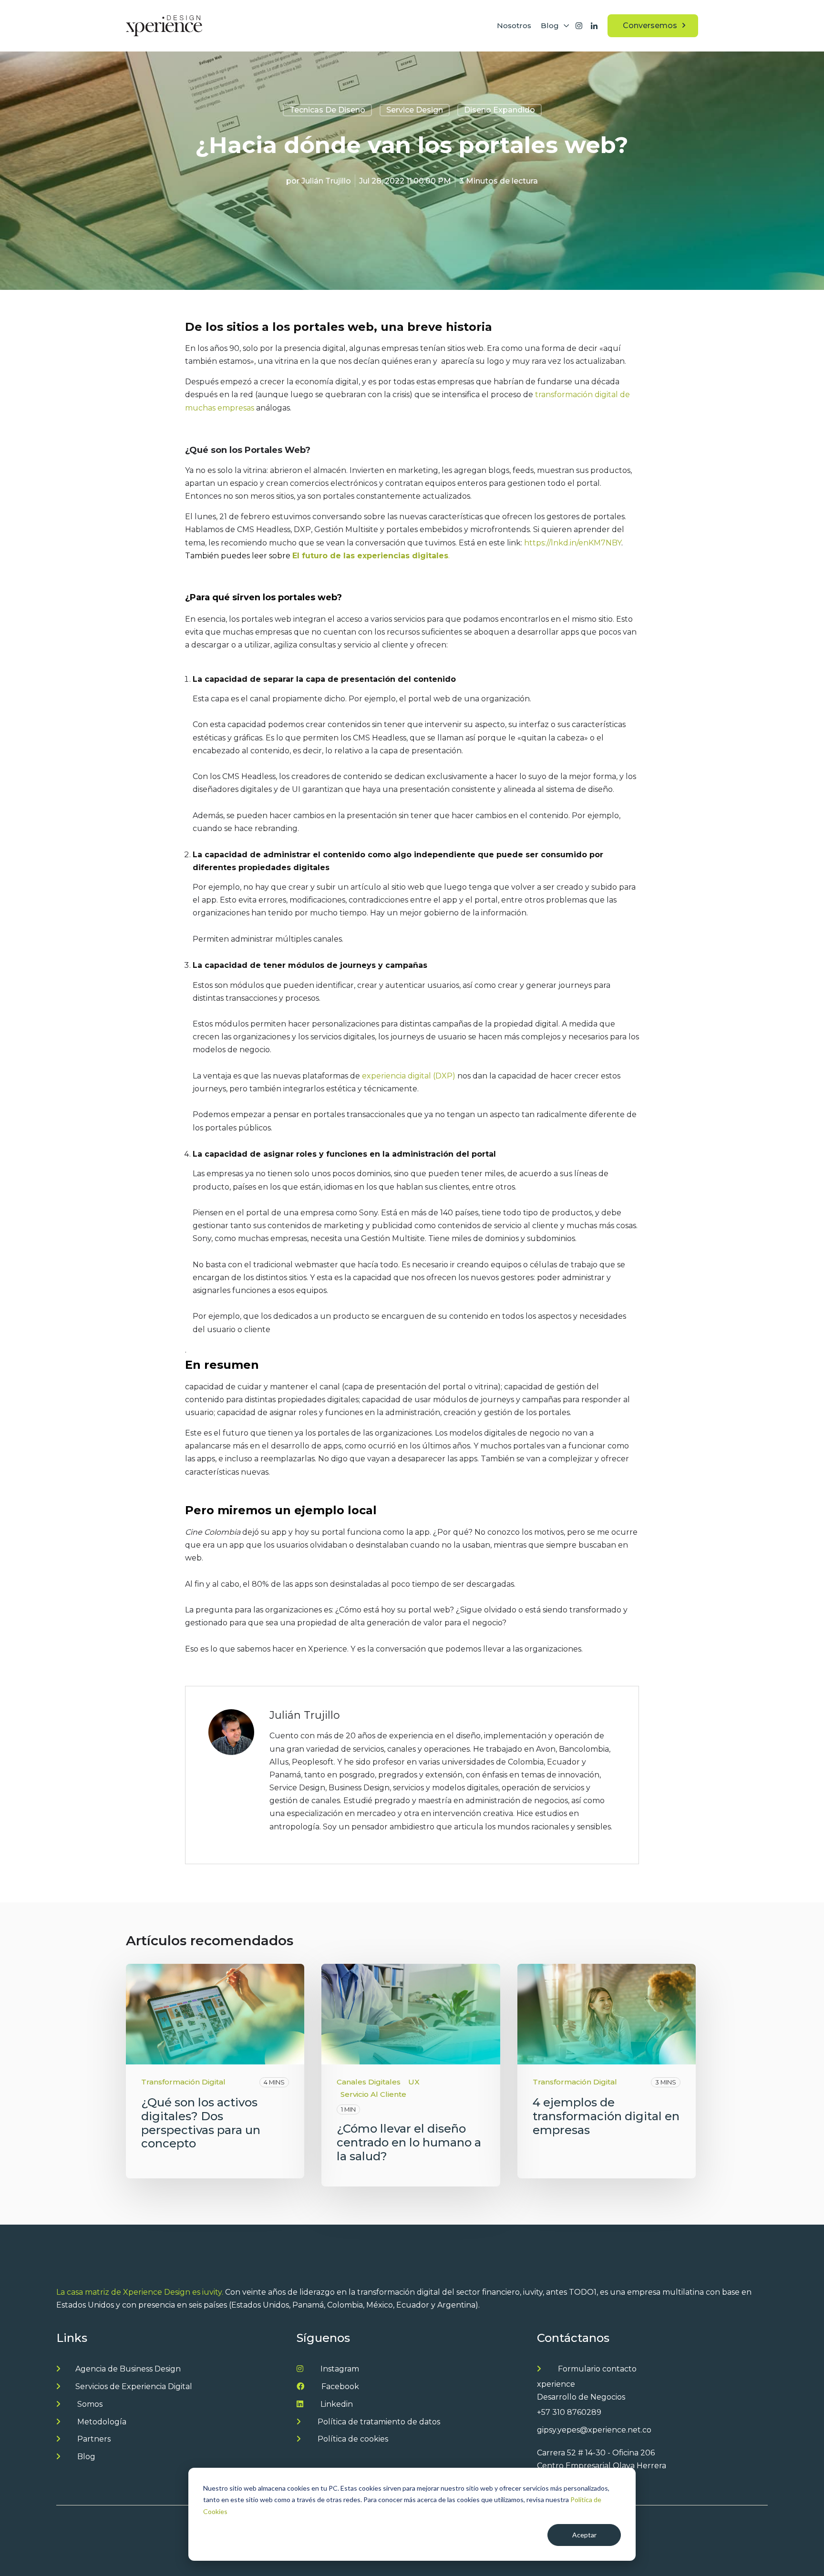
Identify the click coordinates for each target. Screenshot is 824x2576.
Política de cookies (352, 2439)
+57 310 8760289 (569, 2412)
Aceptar (584, 2535)
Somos (89, 2404)
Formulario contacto (596, 2369)
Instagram (339, 2369)
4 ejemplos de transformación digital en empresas (606, 2116)
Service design (415, 110)
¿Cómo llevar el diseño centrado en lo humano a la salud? (409, 2142)
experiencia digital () (410, 1076)
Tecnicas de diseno (327, 110)
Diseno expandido (500, 110)
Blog (85, 2457)
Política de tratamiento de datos (378, 2422)
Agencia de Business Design (128, 2369)
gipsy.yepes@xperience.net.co (594, 2430)
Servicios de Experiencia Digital (134, 2386)
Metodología (101, 2422)
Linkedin (336, 2404)
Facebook (339, 2386)
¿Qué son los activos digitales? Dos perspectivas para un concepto (201, 2123)
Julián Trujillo (326, 181)
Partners (93, 2439)
